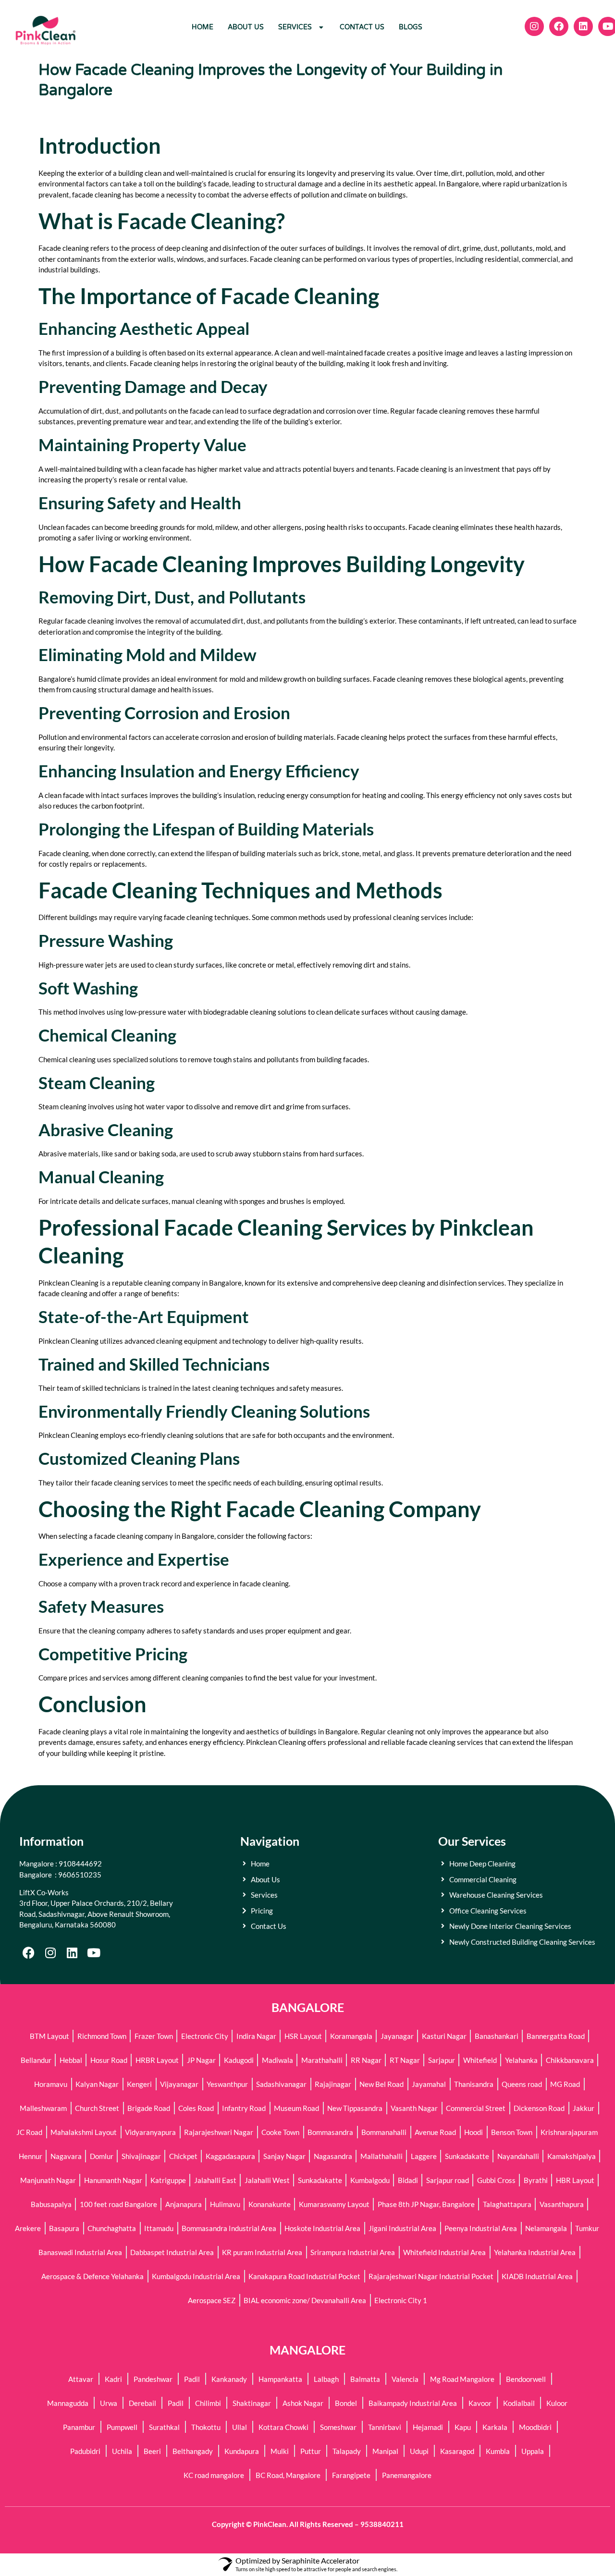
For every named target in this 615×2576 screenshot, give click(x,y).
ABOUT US (246, 27)
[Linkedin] (72, 1953)
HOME (203, 27)
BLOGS (411, 27)
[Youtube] (93, 1953)
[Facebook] (29, 1953)
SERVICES (295, 27)
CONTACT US (362, 27)
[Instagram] (50, 1953)
